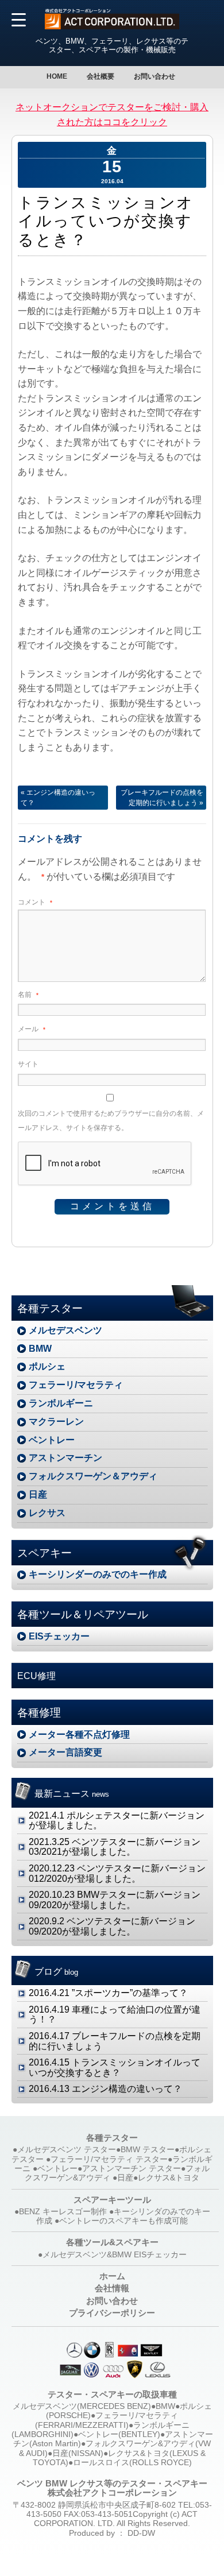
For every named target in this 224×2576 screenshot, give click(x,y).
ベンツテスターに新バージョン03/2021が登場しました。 (115, 1847)
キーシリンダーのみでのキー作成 (98, 1574)
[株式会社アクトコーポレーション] (112, 26)
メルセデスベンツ (65, 1330)
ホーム (112, 2276)
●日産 (123, 2178)
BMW (40, 1349)
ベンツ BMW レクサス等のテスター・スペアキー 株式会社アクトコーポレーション (112, 2488)
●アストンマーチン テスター (129, 2169)
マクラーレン (56, 1422)
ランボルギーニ (61, 1403)
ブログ (56, 1972)
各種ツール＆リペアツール (83, 1614)
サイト (28, 1064)
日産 (38, 1494)
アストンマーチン (65, 1458)
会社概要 (101, 76)
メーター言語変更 (65, 1752)
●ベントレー (55, 2169)
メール (32, 1029)
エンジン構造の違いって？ (58, 798)
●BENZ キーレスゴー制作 (61, 2212)
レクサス (47, 1513)
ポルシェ (47, 1366)
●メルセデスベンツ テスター (64, 2150)
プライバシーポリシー (112, 2313)
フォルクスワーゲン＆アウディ (93, 1476)
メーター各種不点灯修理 (79, 1734)
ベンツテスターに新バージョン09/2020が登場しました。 (112, 1926)
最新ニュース (72, 1794)
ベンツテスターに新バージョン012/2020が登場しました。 (117, 1873)
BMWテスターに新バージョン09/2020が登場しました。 (115, 1900)
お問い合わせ (155, 76)
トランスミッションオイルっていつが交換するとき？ (115, 2068)
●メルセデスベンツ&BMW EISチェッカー (112, 2255)
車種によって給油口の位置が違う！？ (115, 2015)
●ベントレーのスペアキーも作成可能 (121, 2221)
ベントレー (52, 1440)
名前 (28, 995)
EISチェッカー (59, 1636)
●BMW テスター (145, 2150)
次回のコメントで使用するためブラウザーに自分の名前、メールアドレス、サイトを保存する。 (111, 1121)
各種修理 (39, 1713)
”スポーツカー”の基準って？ (108, 1993)
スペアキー (45, 1553)
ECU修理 (36, 1676)
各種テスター (50, 1308)
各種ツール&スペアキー (112, 2242)
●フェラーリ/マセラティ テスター (107, 2159)
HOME (57, 76)
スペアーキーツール (112, 2200)
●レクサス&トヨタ (166, 2178)
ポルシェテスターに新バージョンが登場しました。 (117, 1821)
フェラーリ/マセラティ (76, 1385)
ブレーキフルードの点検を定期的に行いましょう (162, 798)
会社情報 (112, 2288)
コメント (35, 902)
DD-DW (141, 2533)
